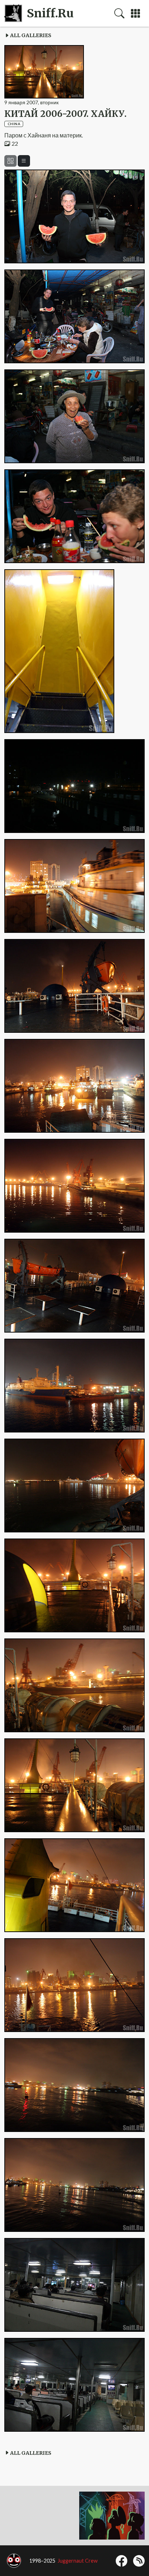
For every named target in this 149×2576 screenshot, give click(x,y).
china (14, 124)
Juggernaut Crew (78, 2561)
